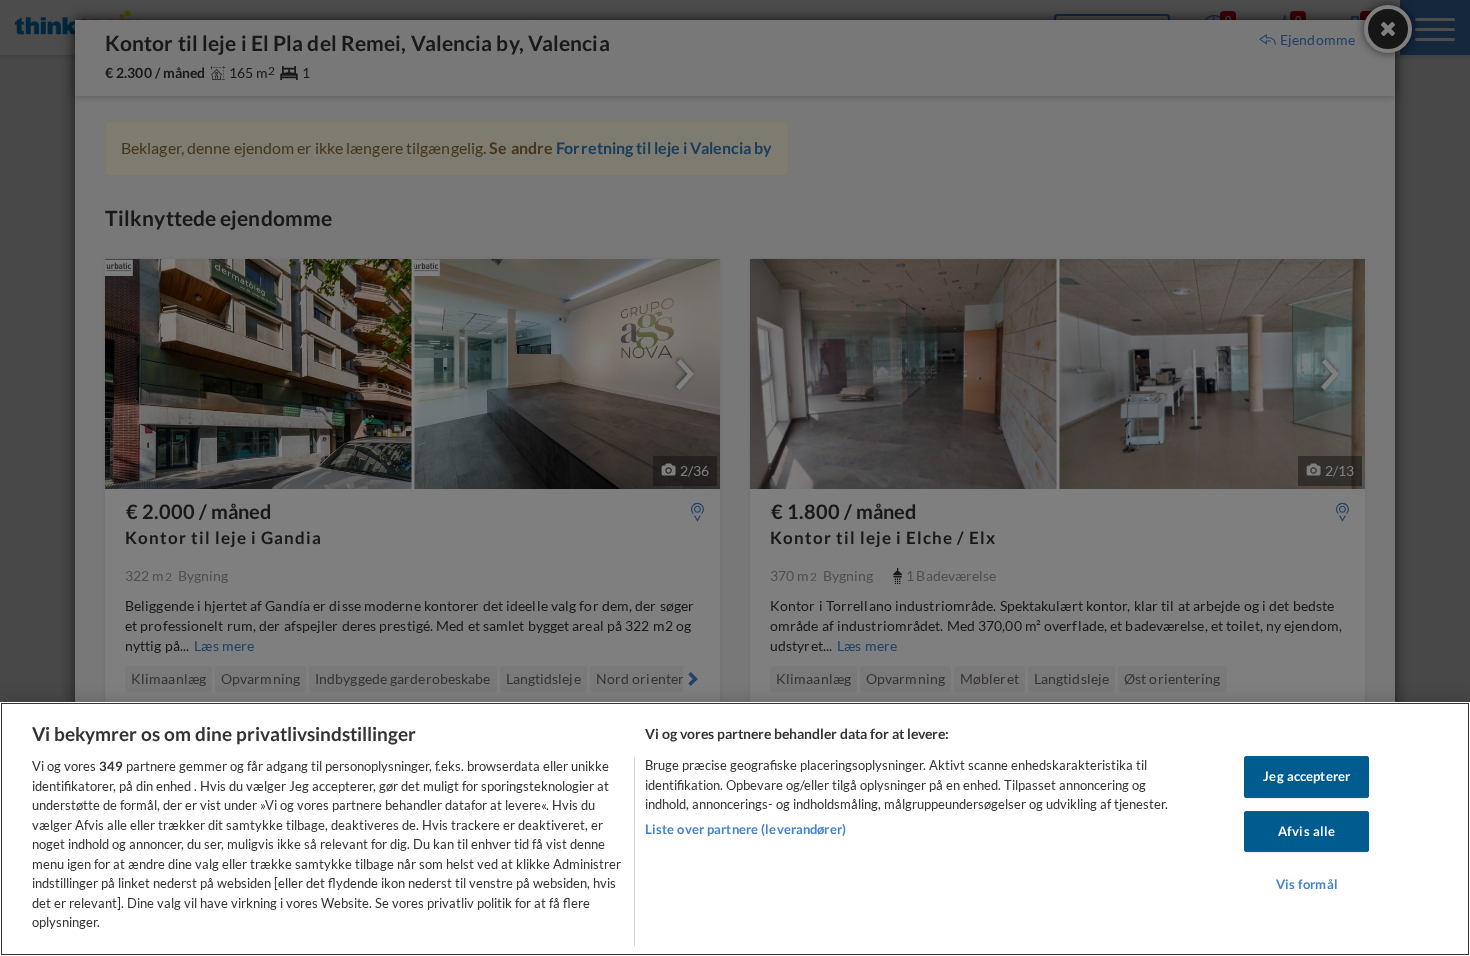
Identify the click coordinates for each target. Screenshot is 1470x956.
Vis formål (1307, 885)
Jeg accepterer (1306, 776)
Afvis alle (1306, 831)
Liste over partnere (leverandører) (745, 829)
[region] (735, 829)
